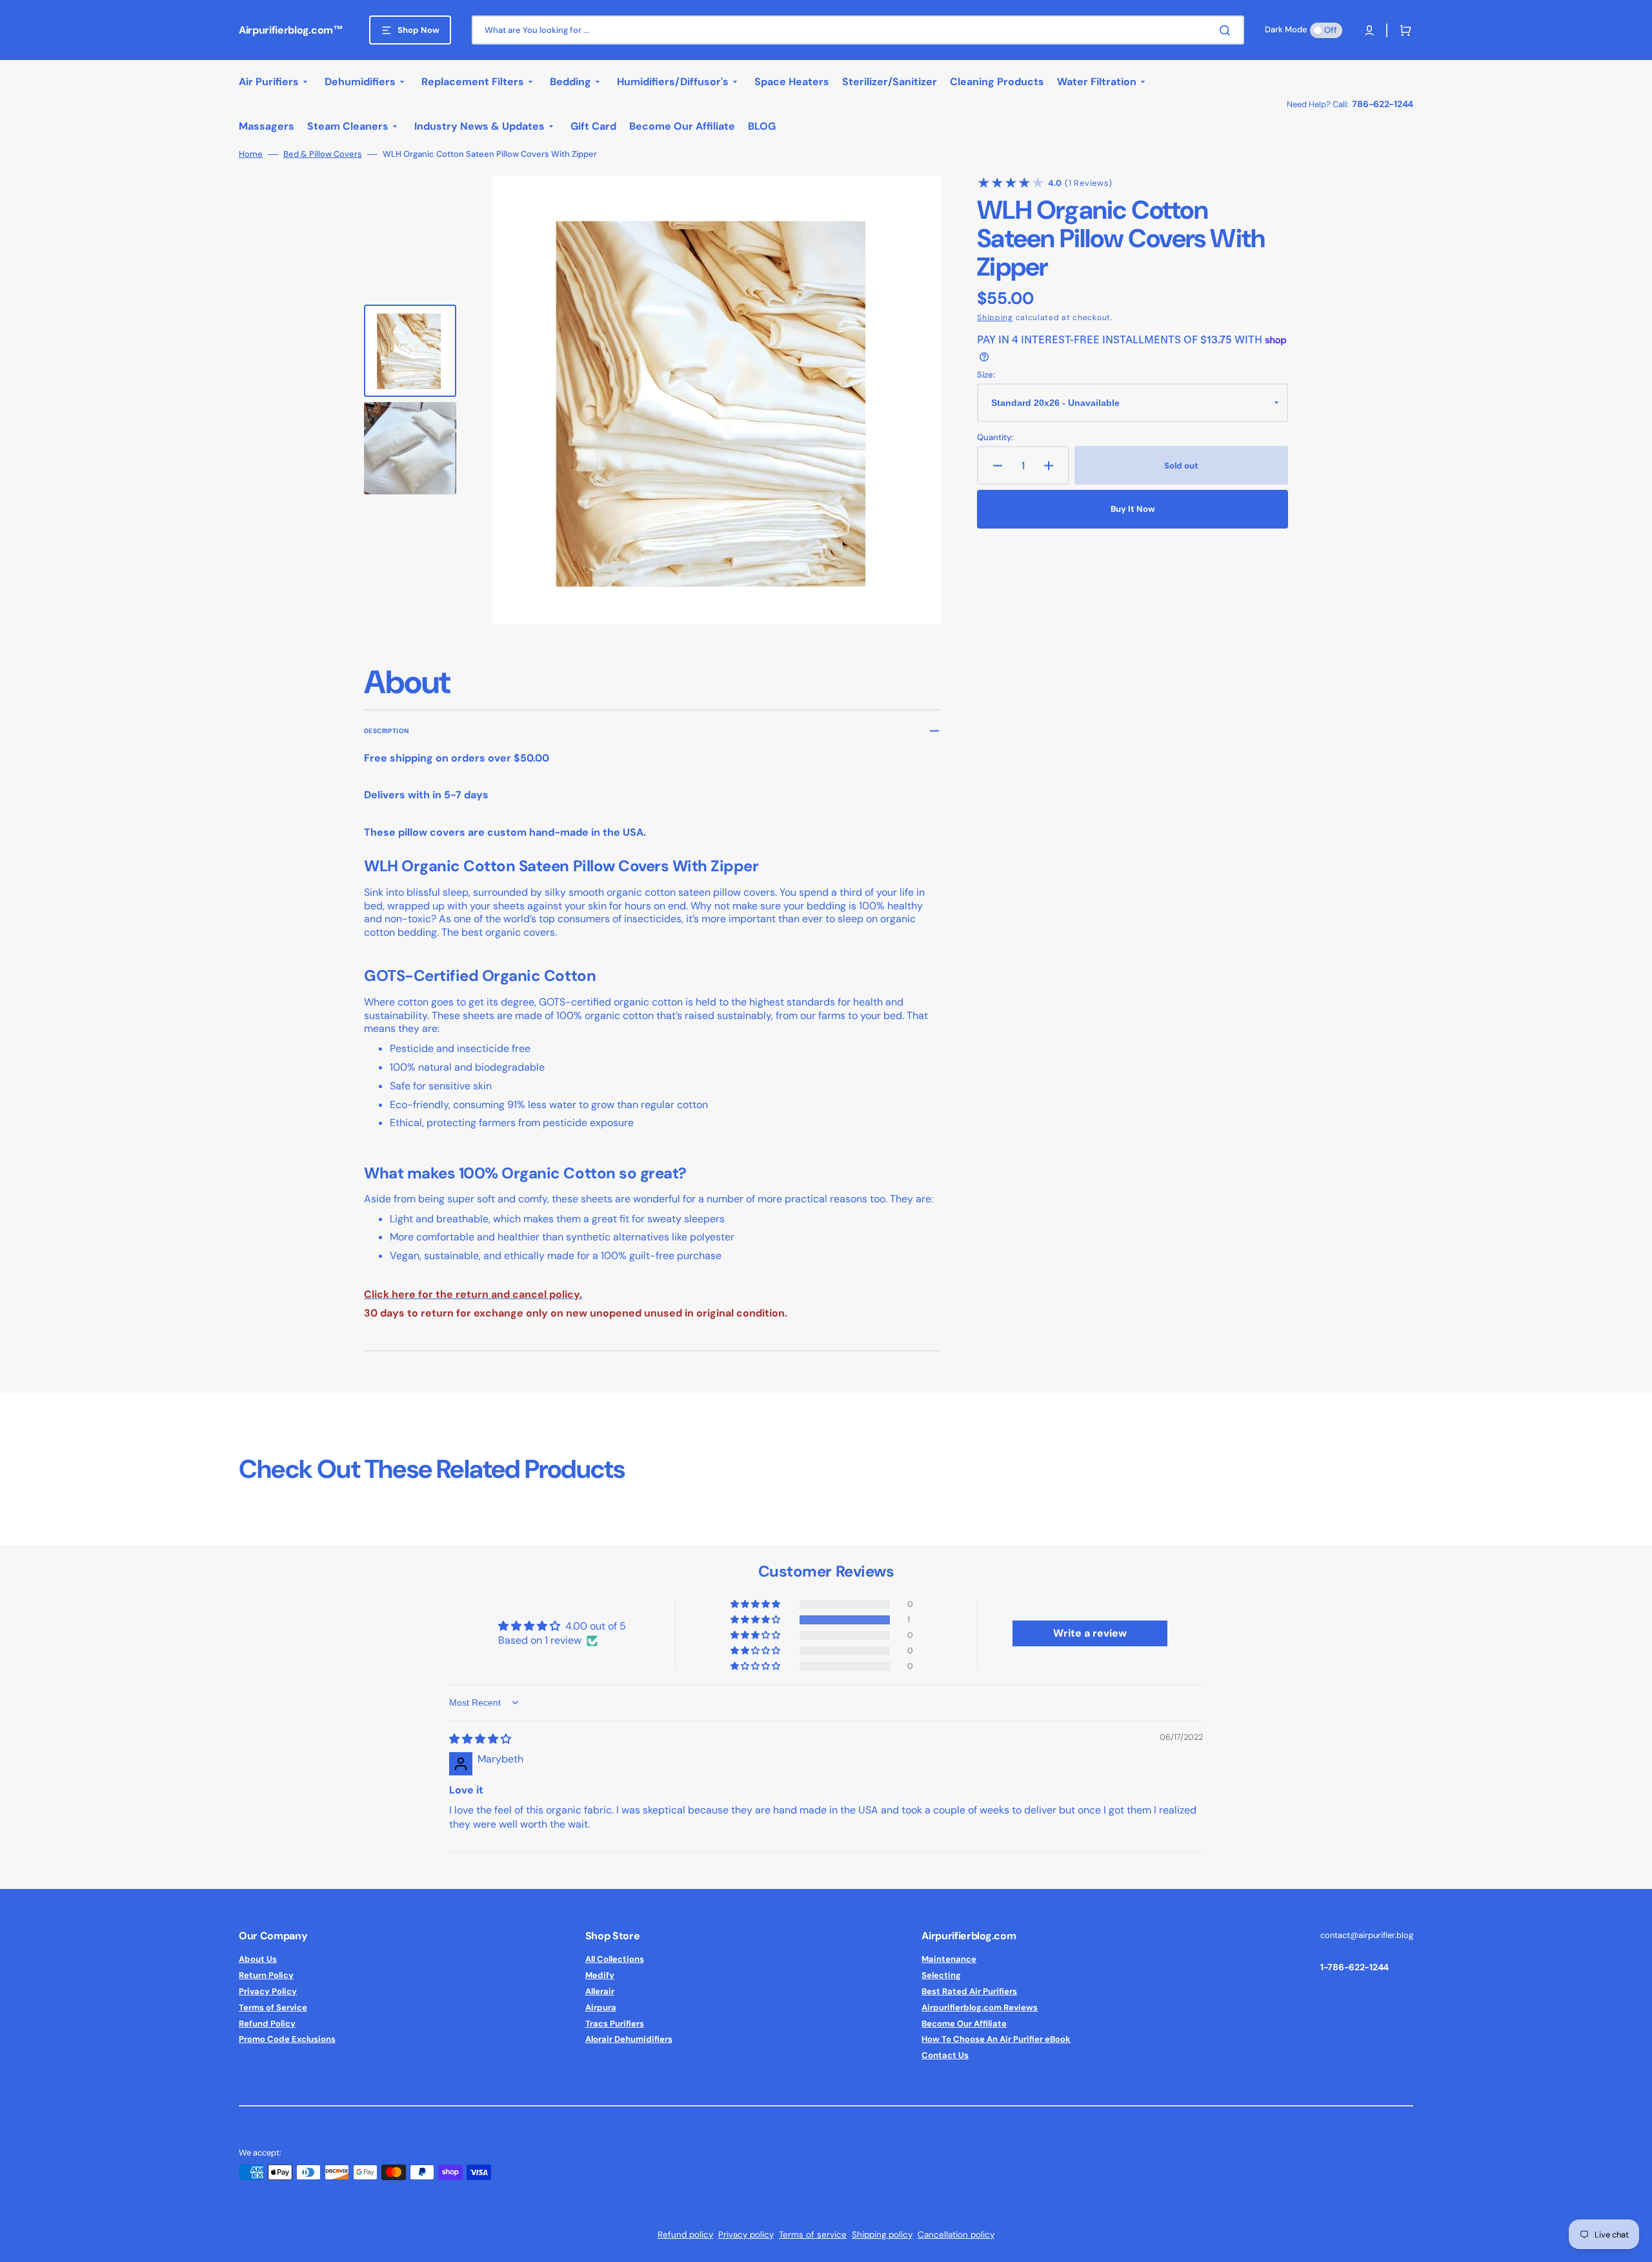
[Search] (1227, 30)
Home (251, 154)
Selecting (941, 1975)
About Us (258, 1959)
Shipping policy (882, 2235)
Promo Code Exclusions (287, 2039)
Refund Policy (267, 2024)
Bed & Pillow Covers (323, 154)
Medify (600, 1975)
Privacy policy (746, 2235)
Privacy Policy (268, 1991)
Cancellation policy (956, 2235)
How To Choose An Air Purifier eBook (996, 2039)
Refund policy (685, 2235)
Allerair (600, 1991)
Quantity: (995, 438)
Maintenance (949, 1959)
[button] (1369, 30)
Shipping (995, 318)
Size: (986, 375)
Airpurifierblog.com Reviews (980, 2007)
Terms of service (813, 2235)
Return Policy (266, 1975)
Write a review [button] (1090, 1633)
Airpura (601, 2007)
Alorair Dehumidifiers (629, 2039)
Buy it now (1133, 509)
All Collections (615, 1959)
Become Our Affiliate (964, 2024)
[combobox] (858, 30)
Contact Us (945, 2055)
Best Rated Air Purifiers (969, 1991)
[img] (480, 1739)
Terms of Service (273, 2007)
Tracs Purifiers (615, 2024)
